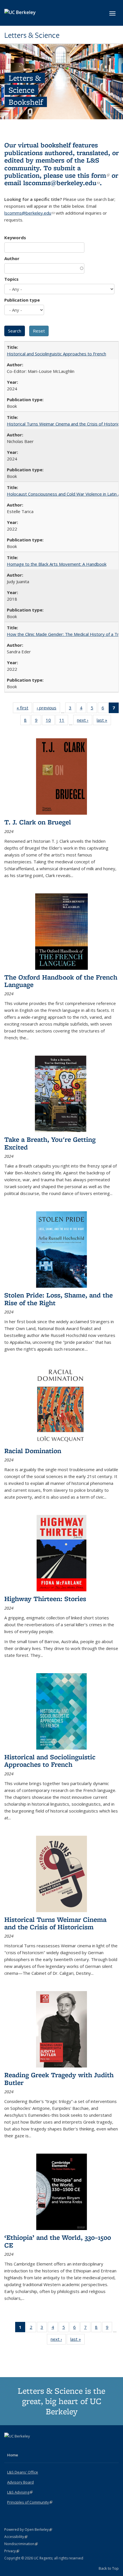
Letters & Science (32, 35)
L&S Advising (20, 2492)
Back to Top (109, 2568)
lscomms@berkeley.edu (61, 183)
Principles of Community (30, 2502)
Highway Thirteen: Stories (45, 1599)
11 (64, 721)
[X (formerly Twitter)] (9, 2446)
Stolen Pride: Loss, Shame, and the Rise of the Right (58, 1299)
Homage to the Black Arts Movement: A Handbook (57, 564)
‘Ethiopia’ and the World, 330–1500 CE (58, 2241)
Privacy (12, 2551)
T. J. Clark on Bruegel (38, 822)
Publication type (22, 300)
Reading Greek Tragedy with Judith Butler (59, 2079)
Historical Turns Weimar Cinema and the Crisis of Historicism (55, 1923)
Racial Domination (33, 1451)
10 (50, 721)
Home (13, 2455)
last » (104, 721)
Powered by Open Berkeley (28, 2529)
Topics (11, 279)
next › (85, 721)
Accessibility (16, 2537)
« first (24, 709)
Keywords (15, 238)
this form (94, 175)
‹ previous (48, 709)
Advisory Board (20, 2482)
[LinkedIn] (21, 2446)
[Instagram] (32, 2446)
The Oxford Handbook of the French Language (61, 981)
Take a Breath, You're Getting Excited (50, 1143)
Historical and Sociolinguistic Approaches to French (56, 354)
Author (12, 258)
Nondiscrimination (21, 2544)
